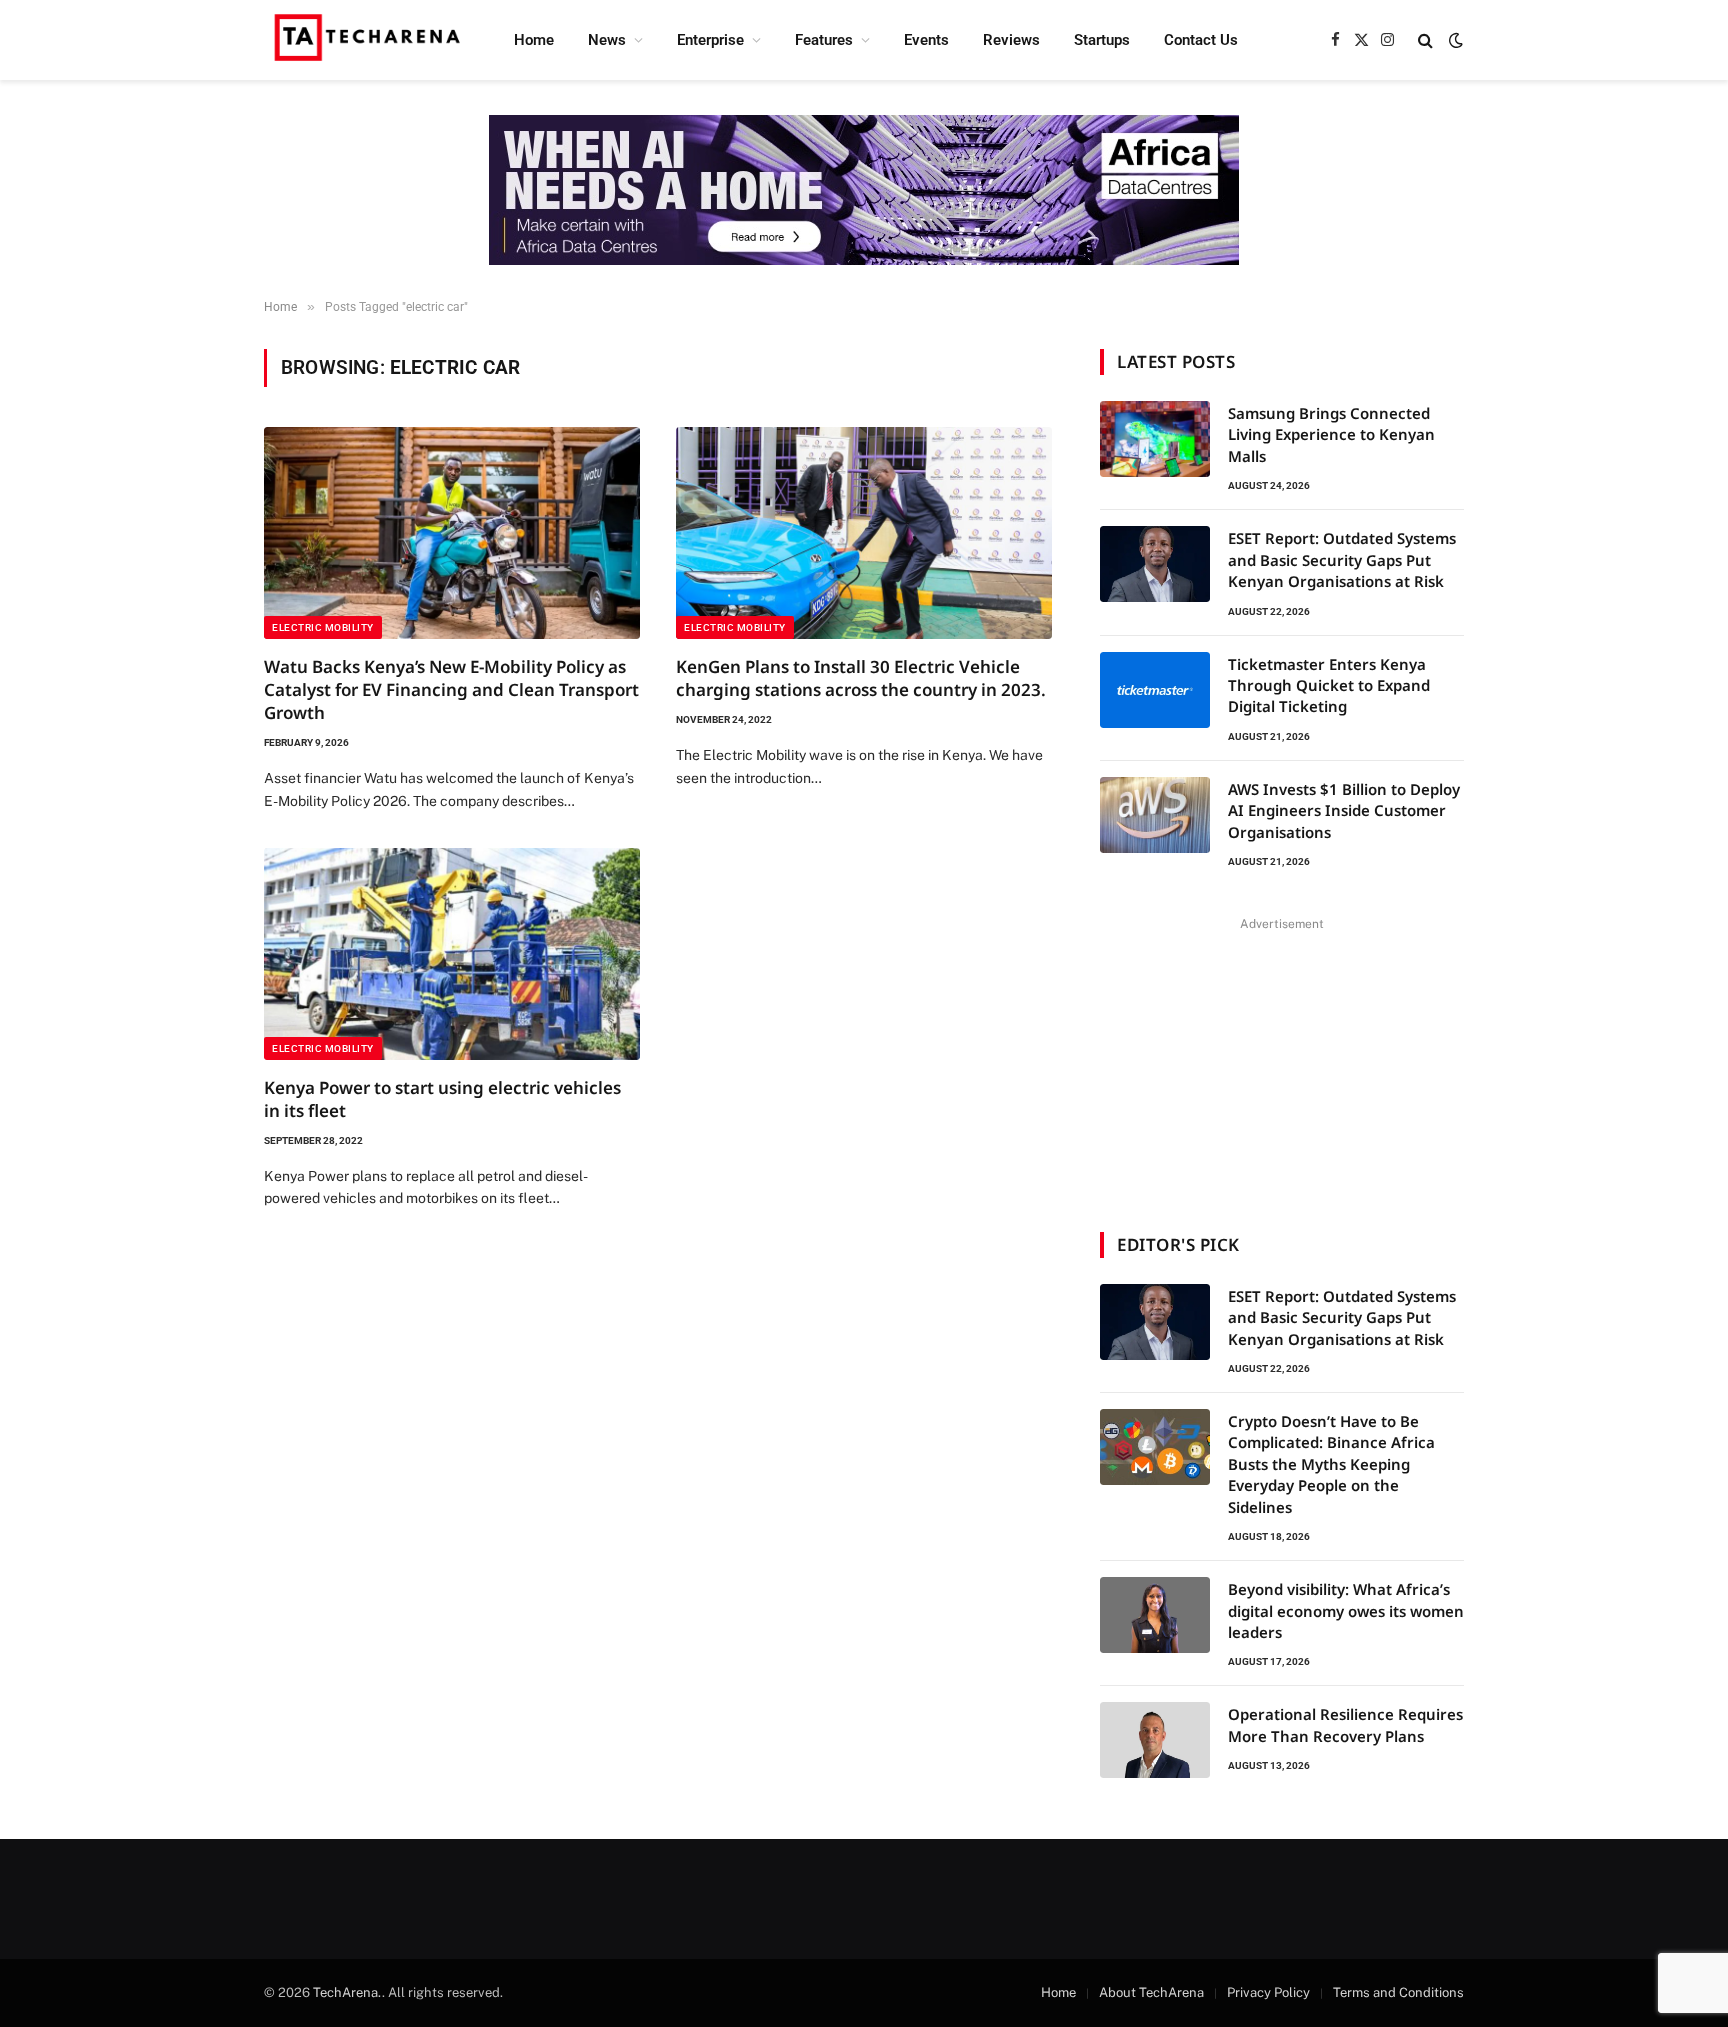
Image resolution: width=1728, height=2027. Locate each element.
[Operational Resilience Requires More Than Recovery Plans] (1155, 1740)
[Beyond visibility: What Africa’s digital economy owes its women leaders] (1155, 1615)
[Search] (1425, 40)
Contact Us (1201, 40)
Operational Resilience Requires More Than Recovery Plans (1345, 1724)
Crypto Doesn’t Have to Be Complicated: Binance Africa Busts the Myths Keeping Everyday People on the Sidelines (1331, 1464)
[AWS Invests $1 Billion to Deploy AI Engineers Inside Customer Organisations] (1155, 815)
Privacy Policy (1268, 1992)
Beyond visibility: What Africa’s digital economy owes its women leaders (1346, 1610)
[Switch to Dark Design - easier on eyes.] (1454, 40)
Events (926, 40)
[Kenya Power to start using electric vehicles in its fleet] (452, 954)
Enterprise (710, 40)
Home (534, 40)
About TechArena (1151, 1992)
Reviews (1011, 40)
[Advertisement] (1282, 1062)
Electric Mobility (323, 627)
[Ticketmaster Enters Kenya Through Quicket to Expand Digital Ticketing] (1155, 690)
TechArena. (347, 1992)
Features (824, 40)
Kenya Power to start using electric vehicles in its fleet (442, 1099)
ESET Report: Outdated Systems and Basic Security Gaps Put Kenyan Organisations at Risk (1342, 559)
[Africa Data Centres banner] (864, 190)
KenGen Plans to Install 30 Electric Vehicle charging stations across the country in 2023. (861, 678)
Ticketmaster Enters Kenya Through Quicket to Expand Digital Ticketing (1329, 685)
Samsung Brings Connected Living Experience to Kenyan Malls (1331, 434)
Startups (1102, 40)
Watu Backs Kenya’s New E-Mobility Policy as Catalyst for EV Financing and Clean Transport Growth (451, 689)
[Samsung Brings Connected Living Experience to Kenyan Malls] (1155, 439)
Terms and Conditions (1398, 1992)
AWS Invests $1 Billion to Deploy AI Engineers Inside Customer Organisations (1344, 810)
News (607, 40)
